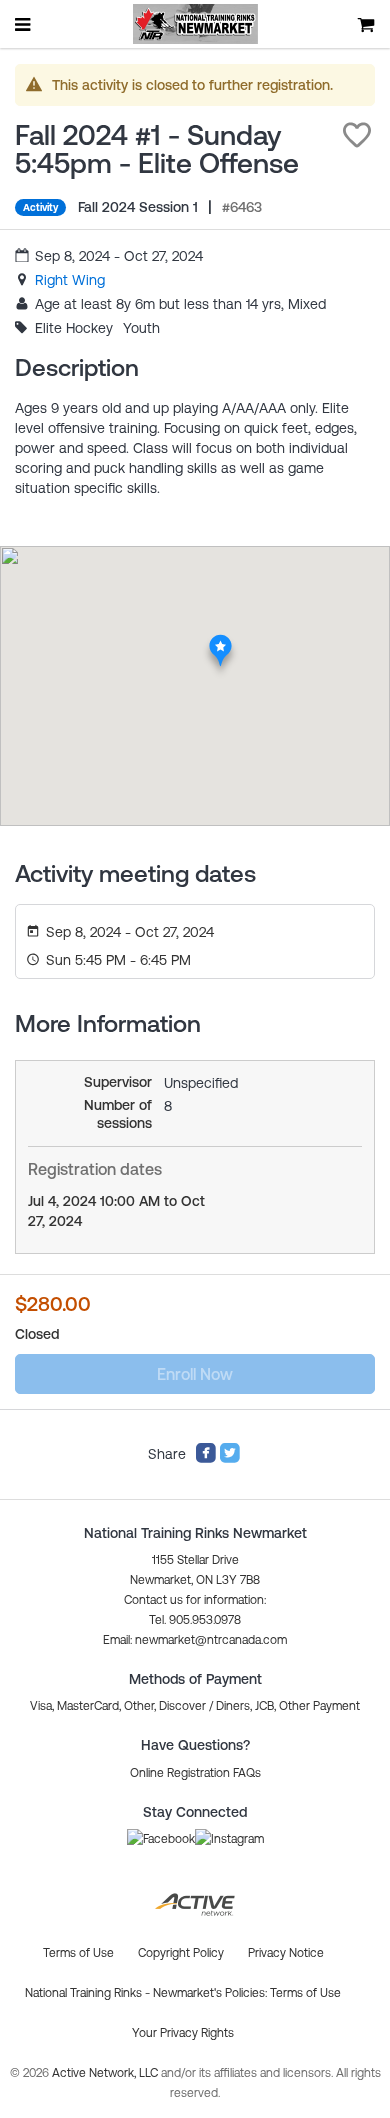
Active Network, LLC (106, 2073)
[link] (70, 280)
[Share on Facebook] (206, 1459)
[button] (357, 135)
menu (24, 24)
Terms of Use (305, 1993)
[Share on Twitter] (230, 1459)
